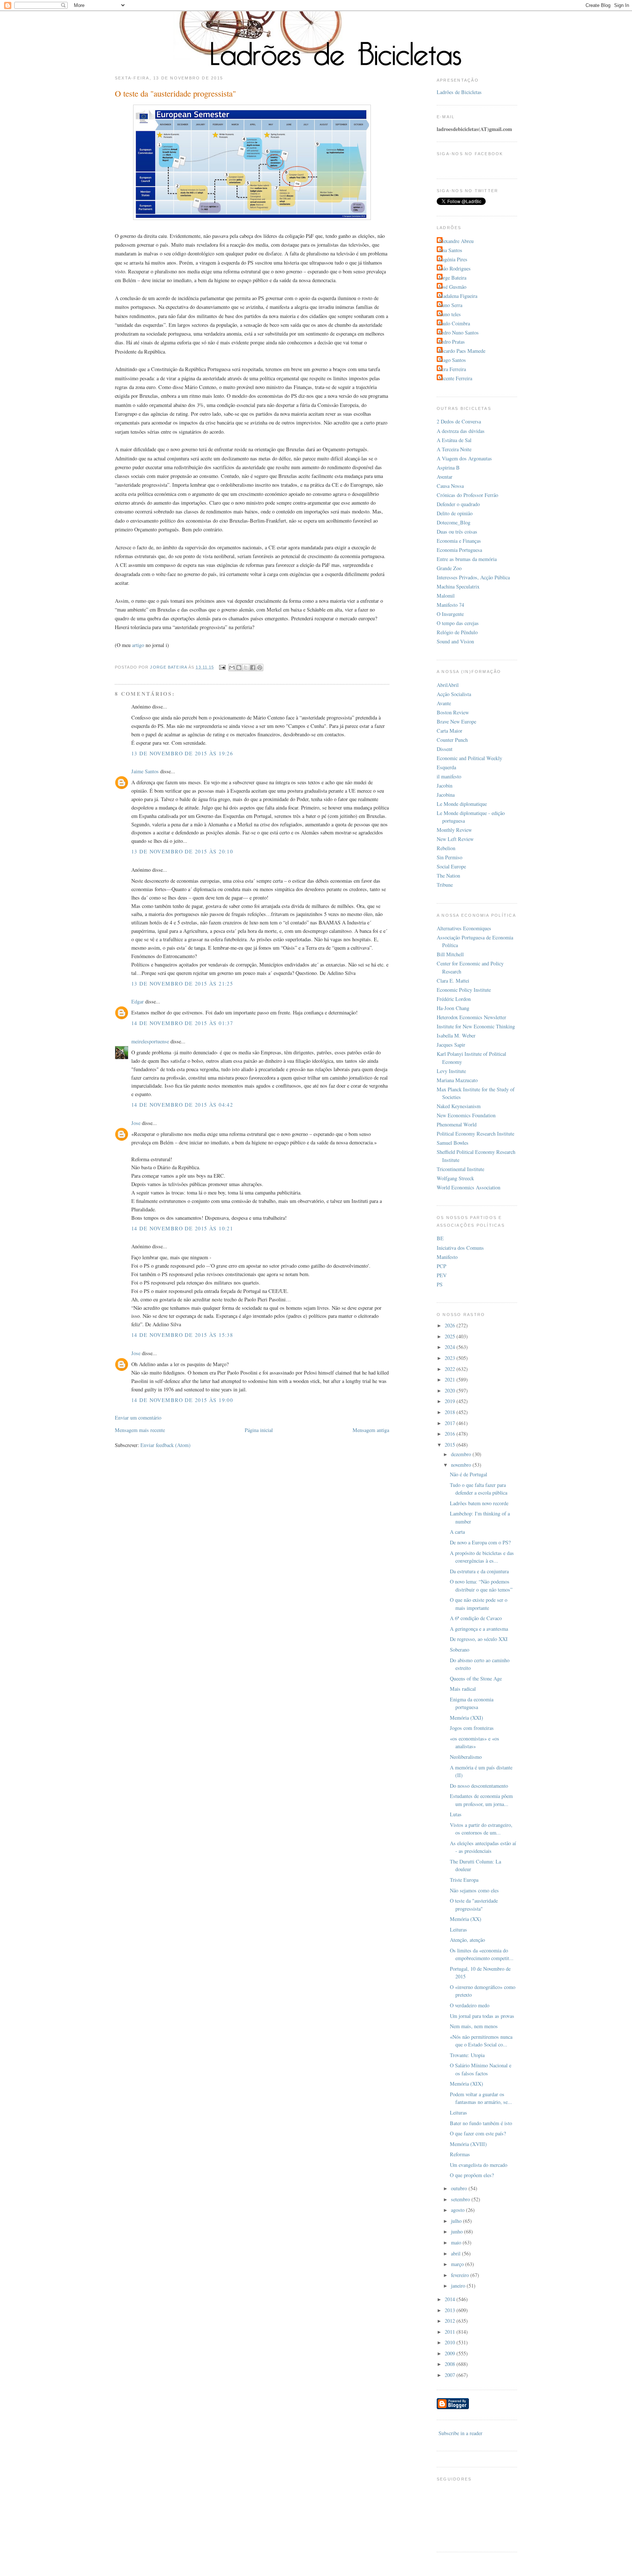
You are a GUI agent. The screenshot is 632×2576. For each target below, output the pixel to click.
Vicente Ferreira (455, 378)
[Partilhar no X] (246, 668)
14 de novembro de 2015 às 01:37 (182, 1023)
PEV (442, 1275)
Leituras (458, 1930)
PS (440, 1284)
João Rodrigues (455, 268)
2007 (451, 2375)
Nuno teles (450, 314)
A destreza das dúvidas (461, 431)
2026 (451, 1325)
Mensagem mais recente (140, 1430)
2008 (451, 2364)
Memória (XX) (466, 1919)
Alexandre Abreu (456, 241)
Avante (444, 703)
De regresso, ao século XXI (479, 1639)
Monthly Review (454, 830)
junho (458, 2231)
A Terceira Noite (454, 449)
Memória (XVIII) (468, 2144)
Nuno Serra (450, 305)
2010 (451, 2342)
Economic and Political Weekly (469, 758)
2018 (451, 1412)
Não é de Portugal (469, 1474)
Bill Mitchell (450, 954)
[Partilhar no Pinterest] (260, 668)
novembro (462, 1465)
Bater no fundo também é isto (481, 2123)
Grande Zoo (449, 568)
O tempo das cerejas (458, 623)
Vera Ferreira (452, 369)
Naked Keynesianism (459, 1106)
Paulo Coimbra (454, 323)
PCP (441, 1266)
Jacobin (445, 786)
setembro (461, 2199)
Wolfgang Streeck (455, 1178)
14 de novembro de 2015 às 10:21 (182, 1228)
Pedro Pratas (452, 342)
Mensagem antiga (371, 1430)
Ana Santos (450, 250)
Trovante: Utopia (467, 2055)
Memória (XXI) (467, 1718)
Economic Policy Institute (464, 990)
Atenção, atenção (467, 1940)
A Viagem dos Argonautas (464, 458)
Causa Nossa (450, 486)
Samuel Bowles (453, 1143)
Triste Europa (464, 1880)
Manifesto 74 (450, 605)
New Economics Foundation (466, 1115)
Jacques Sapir (451, 1045)
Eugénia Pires (453, 259)
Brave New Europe (456, 721)
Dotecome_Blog (454, 522)
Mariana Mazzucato (457, 1080)
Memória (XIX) (467, 2084)
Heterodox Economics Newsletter (471, 1017)
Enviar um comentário (138, 1418)
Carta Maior (449, 731)
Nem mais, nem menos (474, 2026)
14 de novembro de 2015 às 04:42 (182, 1105)
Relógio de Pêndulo (457, 632)
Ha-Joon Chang (453, 1008)
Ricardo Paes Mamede (462, 351)
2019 (451, 1401)
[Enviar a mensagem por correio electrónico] (222, 667)
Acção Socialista (454, 694)
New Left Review (455, 839)
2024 (451, 1347)
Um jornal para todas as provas (482, 2016)
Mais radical (463, 1689)
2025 (451, 1336)
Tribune (445, 885)
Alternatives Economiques (464, 928)
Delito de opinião (455, 513)
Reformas (460, 2154)
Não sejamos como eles (474, 1890)
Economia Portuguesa (459, 550)
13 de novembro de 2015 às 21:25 (182, 984)
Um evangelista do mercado (479, 2165)
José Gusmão (452, 287)
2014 (451, 2299)
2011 (451, 2332)
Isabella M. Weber (456, 1035)
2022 (451, 1369)
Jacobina (446, 795)
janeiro (459, 2286)
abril (456, 2253)
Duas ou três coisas (457, 532)
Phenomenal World (457, 1124)
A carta (457, 1532)
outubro (460, 2188)
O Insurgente (450, 614)
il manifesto (449, 776)
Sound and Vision (455, 641)
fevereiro (461, 2275)
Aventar (445, 477)
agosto (458, 2210)
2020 (451, 1390)
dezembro (462, 1454)
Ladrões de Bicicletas (459, 92)
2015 (451, 1445)
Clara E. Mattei (453, 981)
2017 (451, 1423)
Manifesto (447, 1257)
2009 (451, 2353)
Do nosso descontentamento (479, 1786)
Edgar (138, 1001)
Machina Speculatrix (458, 586)
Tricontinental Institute (460, 1169)
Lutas (456, 1814)
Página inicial (259, 1430)
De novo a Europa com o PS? (480, 1542)
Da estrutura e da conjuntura (479, 1571)
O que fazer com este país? (478, 2133)
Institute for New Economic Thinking (476, 1026)
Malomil (446, 596)
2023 (451, 1358)
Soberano (460, 1650)
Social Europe (451, 866)
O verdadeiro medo (470, 2005)
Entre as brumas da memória (467, 559)
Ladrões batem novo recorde (479, 1503)
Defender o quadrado (458, 504)
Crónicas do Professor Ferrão (467, 495)
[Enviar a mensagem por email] (232, 668)
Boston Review (453, 712)
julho (457, 2221)
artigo (138, 645)
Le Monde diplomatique (462, 804)
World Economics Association (469, 1187)
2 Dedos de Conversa (459, 421)
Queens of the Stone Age (476, 1678)
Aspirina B (448, 468)
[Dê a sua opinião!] (239, 668)
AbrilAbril (448, 685)
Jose (136, 1123)
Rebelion (446, 848)
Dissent (445, 749)
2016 (451, 1434)
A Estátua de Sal (454, 440)
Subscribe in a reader (460, 2433)
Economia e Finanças (459, 541)
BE (440, 1238)
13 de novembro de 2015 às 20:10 (182, 851)
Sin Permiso (449, 857)
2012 (451, 2321)
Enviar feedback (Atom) (165, 1445)
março (458, 2264)
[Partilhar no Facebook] (253, 668)
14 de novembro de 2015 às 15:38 (182, 1335)
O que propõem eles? (472, 2175)
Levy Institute (451, 1071)
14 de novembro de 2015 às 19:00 (182, 1400)
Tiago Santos (452, 360)
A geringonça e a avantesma (479, 1629)
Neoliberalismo (466, 1757)
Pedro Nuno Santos (459, 332)
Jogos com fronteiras (472, 1728)
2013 (451, 2310)
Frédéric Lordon (454, 999)
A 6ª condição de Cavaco (476, 1618)
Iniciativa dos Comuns (460, 1248)
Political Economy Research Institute (475, 1134)
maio (457, 2242)
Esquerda (446, 767)
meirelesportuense (150, 1041)
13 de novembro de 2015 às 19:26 (182, 753)
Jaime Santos (145, 771)
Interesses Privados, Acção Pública (473, 577)
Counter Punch (452, 740)
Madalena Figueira (458, 296)
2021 (451, 1379)
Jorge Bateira (452, 278)
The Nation (448, 876)
